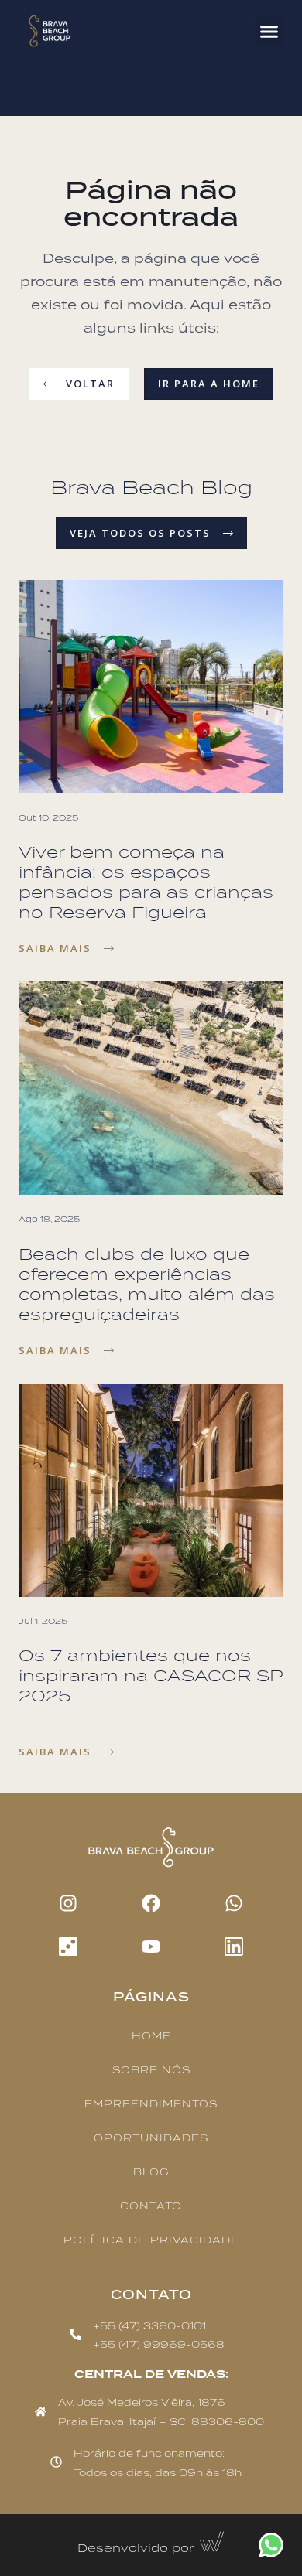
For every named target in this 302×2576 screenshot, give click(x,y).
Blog (151, 2173)
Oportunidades (151, 2139)
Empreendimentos (151, 2105)
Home (151, 2037)
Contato (151, 2207)
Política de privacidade (151, 2241)
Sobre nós (151, 2071)
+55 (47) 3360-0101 (149, 2327)
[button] (269, 31)
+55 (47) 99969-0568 (159, 2345)
